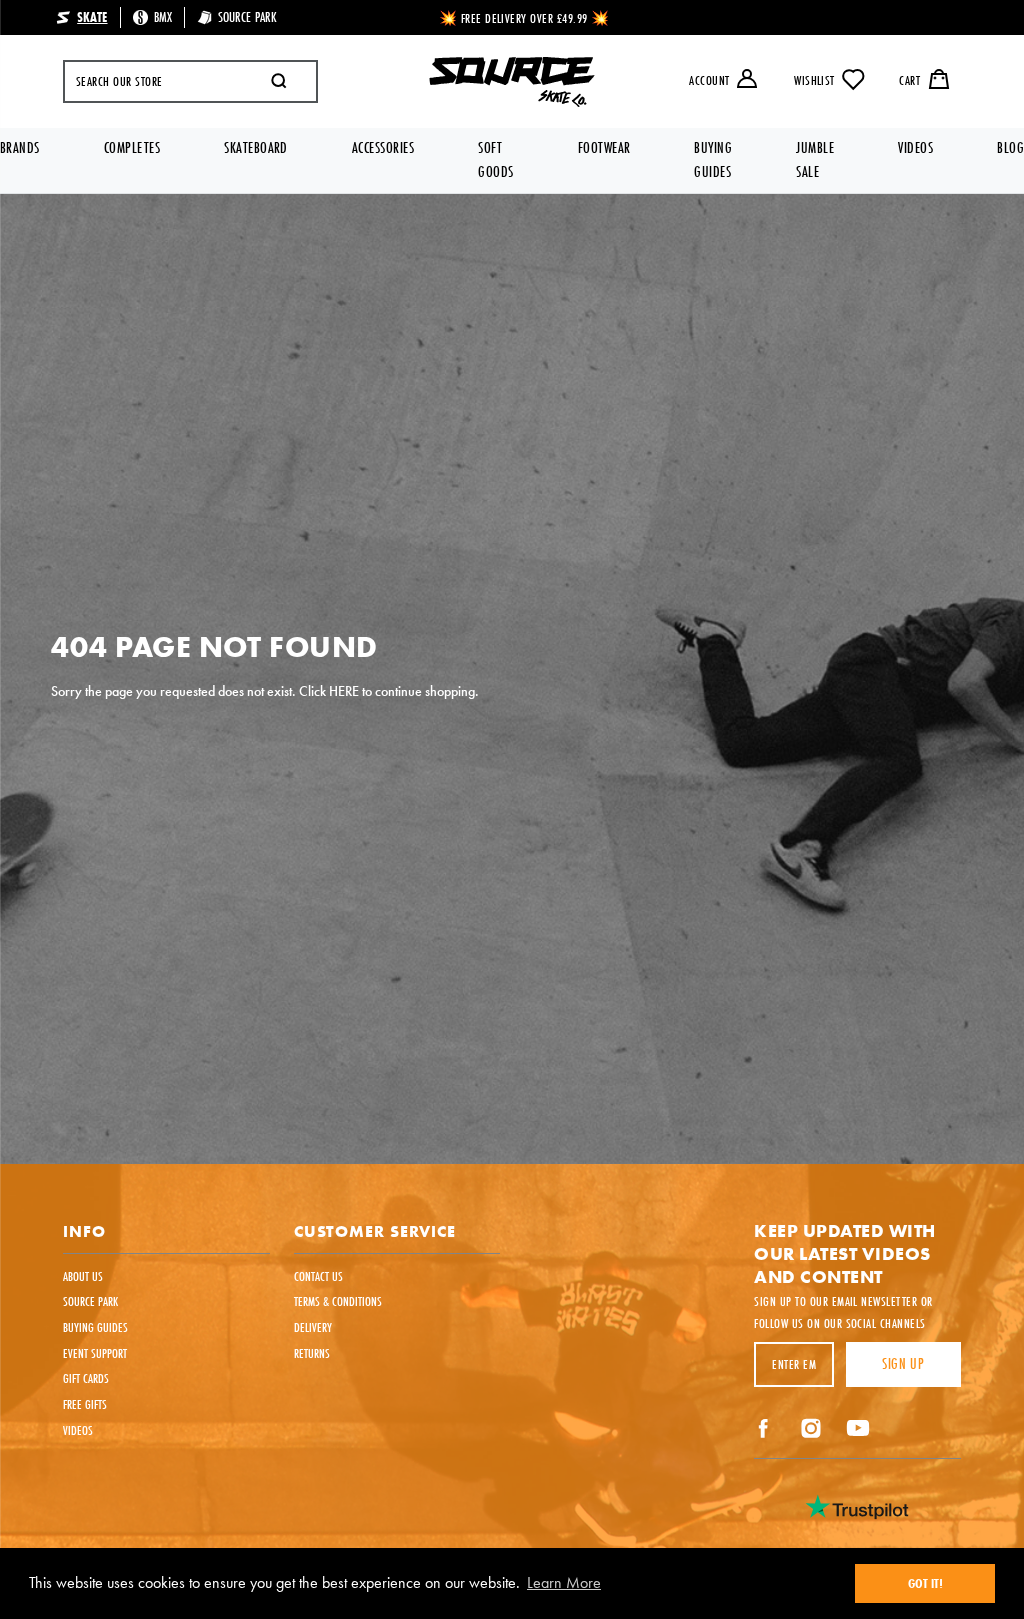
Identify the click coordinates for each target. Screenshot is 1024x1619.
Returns (312, 1353)
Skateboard (256, 147)
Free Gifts (85, 1404)
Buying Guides (713, 159)
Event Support (95, 1353)
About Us (83, 1276)
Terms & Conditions (338, 1301)
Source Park (90, 1301)
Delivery (313, 1327)
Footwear (604, 147)
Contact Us (318, 1276)
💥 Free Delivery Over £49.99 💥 (524, 18)
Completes (132, 147)
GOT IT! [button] (925, 1583)
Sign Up (903, 1363)
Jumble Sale (815, 159)
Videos (915, 147)
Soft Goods (495, 159)
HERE (344, 691)
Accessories (383, 147)
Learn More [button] (564, 1582)
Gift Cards (86, 1378)
